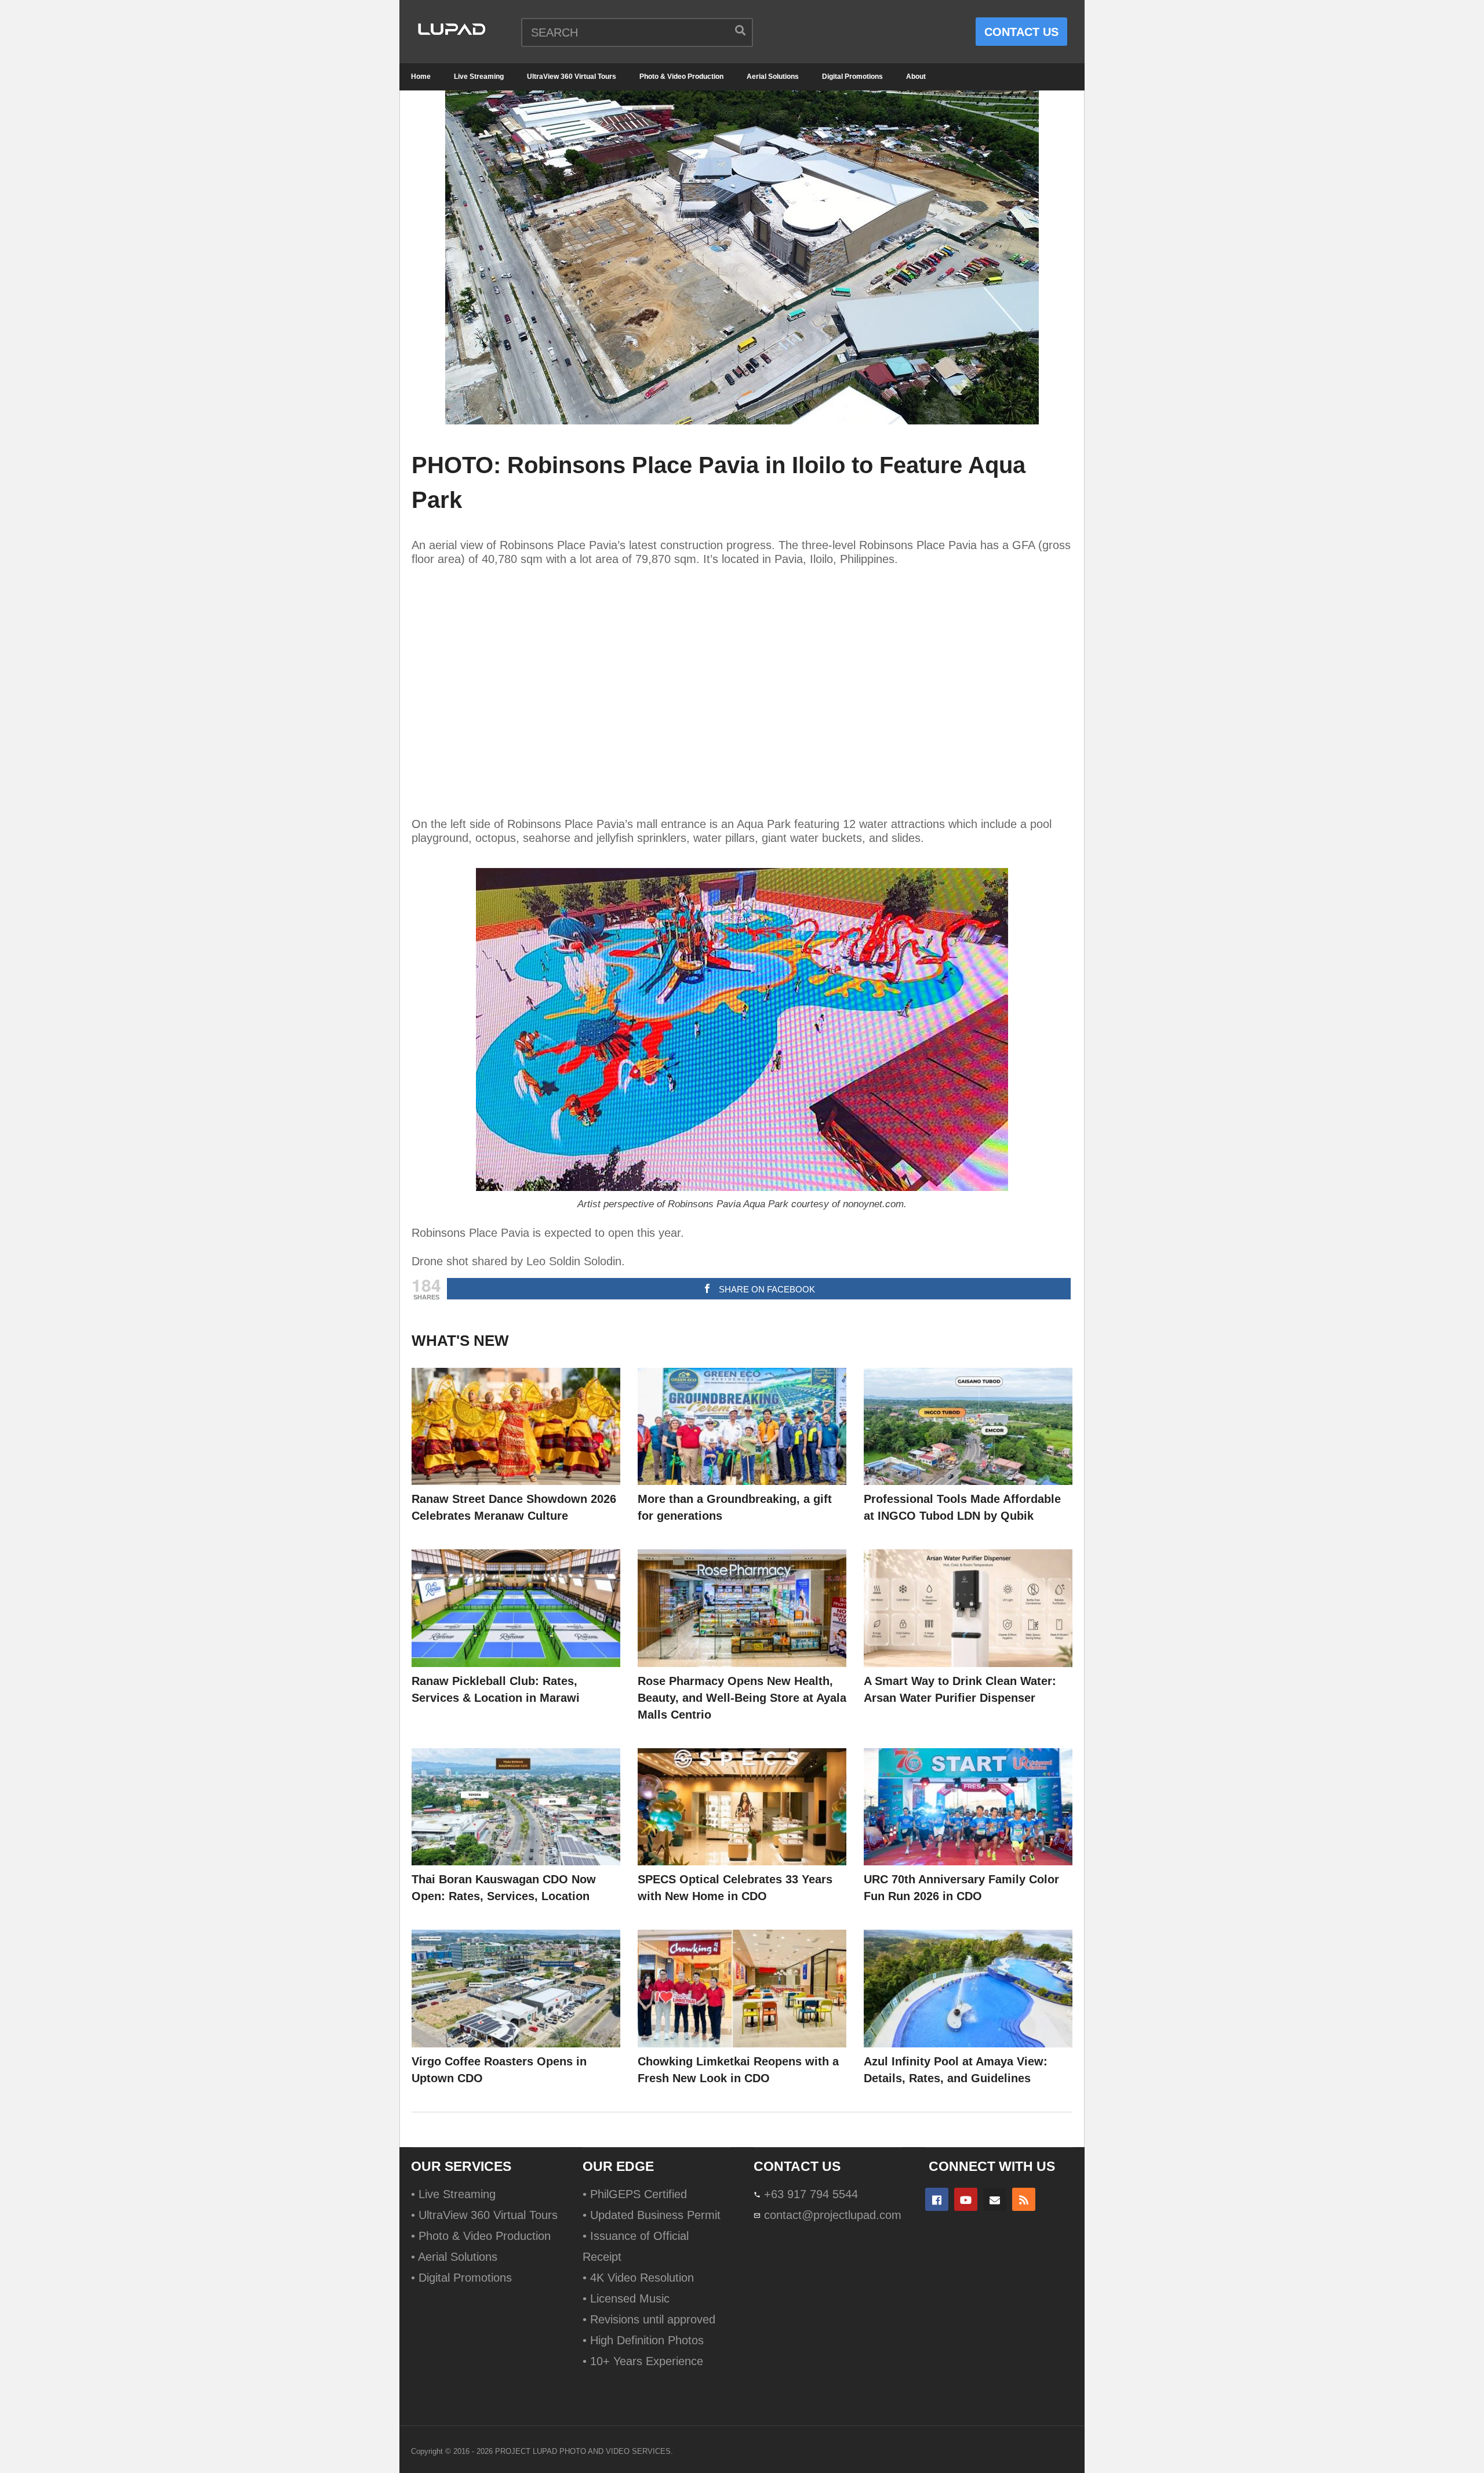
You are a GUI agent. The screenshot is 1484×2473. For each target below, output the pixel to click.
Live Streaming (479, 77)
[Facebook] (937, 2199)
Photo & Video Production (681, 77)
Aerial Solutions (773, 77)
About (916, 77)
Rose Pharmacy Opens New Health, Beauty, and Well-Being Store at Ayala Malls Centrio (742, 1698)
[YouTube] (966, 2199)
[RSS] (1024, 2199)
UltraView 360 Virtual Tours (572, 77)
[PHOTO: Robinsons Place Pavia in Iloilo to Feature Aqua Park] (516, 1427)
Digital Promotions (852, 77)
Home (421, 77)
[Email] (995, 2199)
